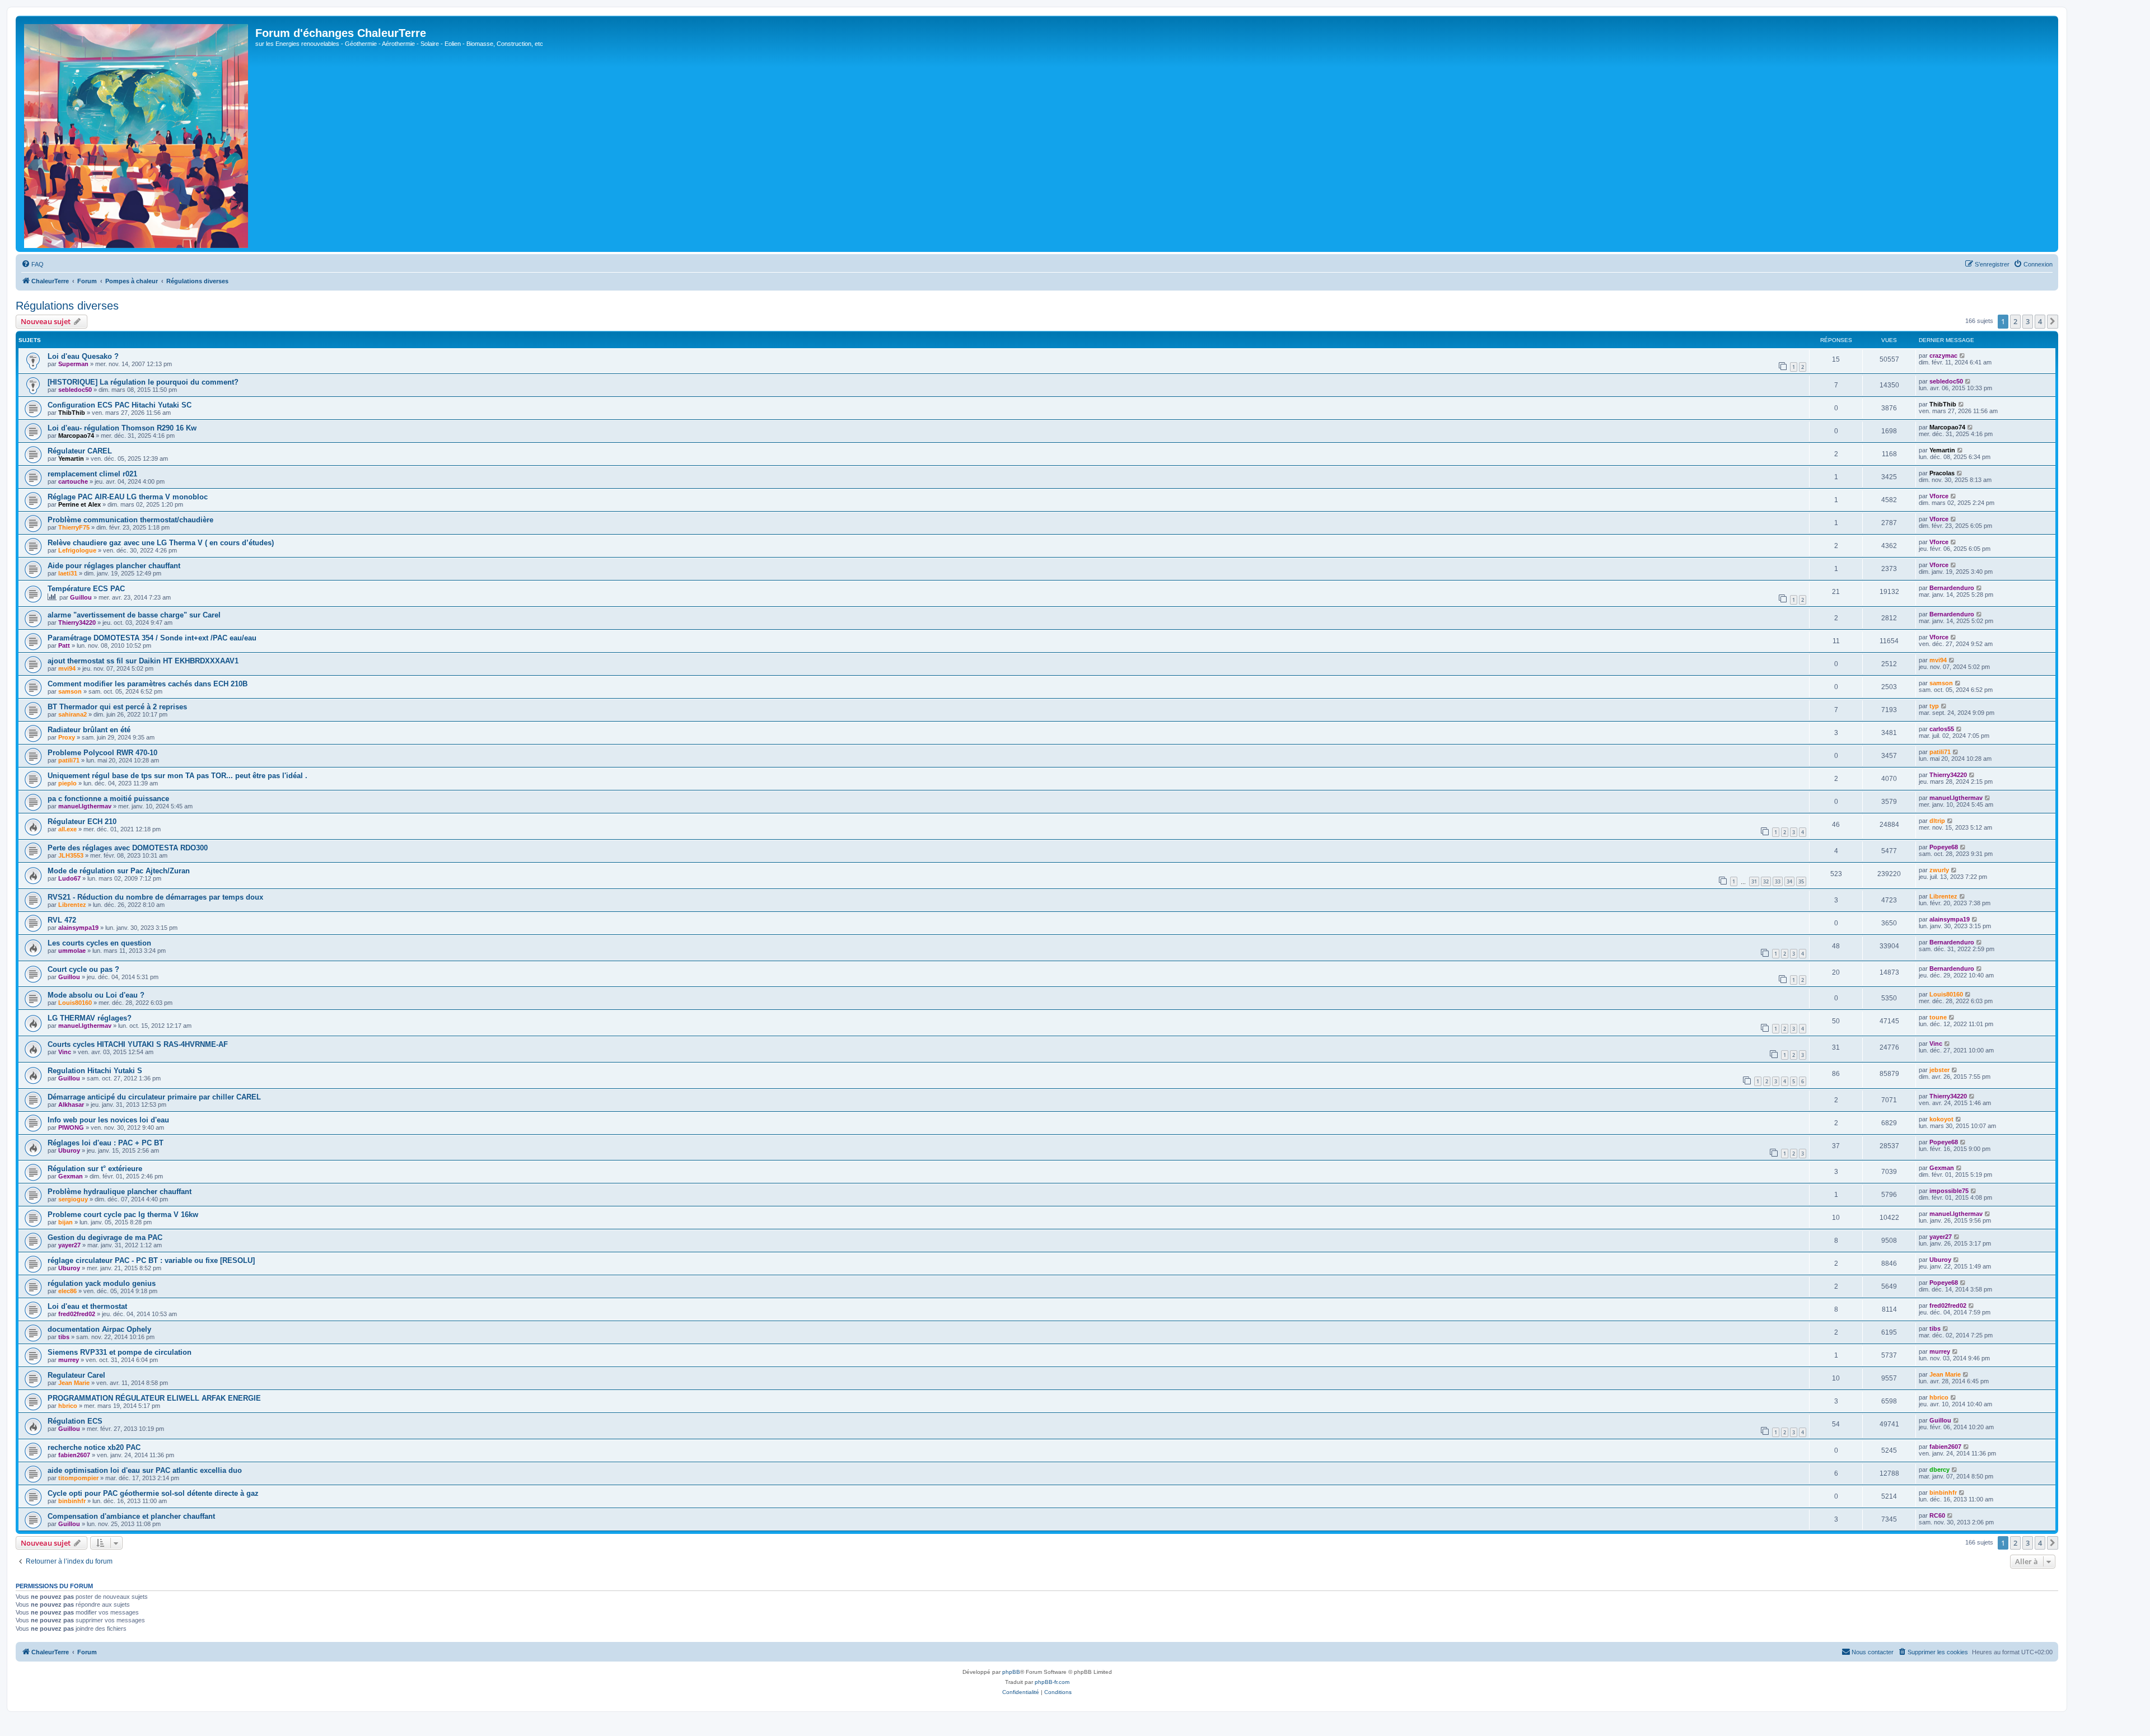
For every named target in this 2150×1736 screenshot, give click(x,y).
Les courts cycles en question (99, 943)
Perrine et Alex (80, 504)
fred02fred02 (77, 1314)
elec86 (67, 1291)
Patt (64, 645)
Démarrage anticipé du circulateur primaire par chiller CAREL (154, 1097)
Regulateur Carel (76, 1375)
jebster (1939, 1070)
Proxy (67, 737)
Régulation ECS (75, 1421)
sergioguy (73, 1199)
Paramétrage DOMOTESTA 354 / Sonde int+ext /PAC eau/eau (152, 638)
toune (1938, 1017)
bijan (66, 1222)
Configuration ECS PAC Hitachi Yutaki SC (120, 405)
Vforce (1939, 496)
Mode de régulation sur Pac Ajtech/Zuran (119, 871)
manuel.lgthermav (85, 806)
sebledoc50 (75, 390)
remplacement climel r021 (92, 474)
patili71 (69, 760)
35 (1801, 881)
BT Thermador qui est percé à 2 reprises (117, 707)
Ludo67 (69, 878)
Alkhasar (71, 1105)
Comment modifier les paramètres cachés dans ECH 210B (148, 684)
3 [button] (2028, 321)
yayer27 (69, 1245)
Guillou (81, 597)
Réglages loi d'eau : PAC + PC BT (106, 1143)
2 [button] (2015, 321)
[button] (2053, 321)
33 (1778, 881)
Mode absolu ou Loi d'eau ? (96, 995)
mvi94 (67, 668)
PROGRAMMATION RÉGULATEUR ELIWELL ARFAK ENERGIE (154, 1398)
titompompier (78, 1478)
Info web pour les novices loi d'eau (108, 1120)
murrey (69, 1360)
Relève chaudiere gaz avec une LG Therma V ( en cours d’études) (161, 543)
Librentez (72, 905)
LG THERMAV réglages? (90, 1018)
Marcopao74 (76, 436)
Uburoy (69, 1150)
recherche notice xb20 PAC (94, 1447)
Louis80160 (75, 1003)
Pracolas (1942, 473)
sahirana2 (73, 714)
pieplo (67, 783)
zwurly (1939, 870)
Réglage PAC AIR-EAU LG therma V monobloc (128, 497)
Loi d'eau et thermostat (87, 1306)
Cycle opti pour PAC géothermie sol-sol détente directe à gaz (153, 1493)
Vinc (65, 1052)
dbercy (1939, 1470)
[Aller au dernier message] (1963, 355)
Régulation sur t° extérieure (95, 1169)
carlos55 (1942, 729)
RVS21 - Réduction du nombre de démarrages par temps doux (155, 897)
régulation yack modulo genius (102, 1283)
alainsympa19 (78, 928)
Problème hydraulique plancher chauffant (120, 1192)
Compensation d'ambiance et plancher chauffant (131, 1516)
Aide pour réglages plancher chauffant (114, 566)
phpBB (1011, 1672)
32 (1766, 881)
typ (1934, 706)
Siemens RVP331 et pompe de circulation (120, 1352)
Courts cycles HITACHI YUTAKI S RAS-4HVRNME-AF (138, 1044)
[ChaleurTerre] (137, 134)
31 (1754, 881)
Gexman (71, 1176)
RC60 (1937, 1515)
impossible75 (1949, 1191)
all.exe (67, 829)
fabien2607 (74, 1455)
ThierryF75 (74, 527)
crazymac (1943, 355)
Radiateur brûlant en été (89, 730)
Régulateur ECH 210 (82, 822)
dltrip (1937, 821)
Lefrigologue (77, 550)
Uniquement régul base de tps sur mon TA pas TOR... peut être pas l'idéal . (177, 776)
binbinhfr (72, 1501)
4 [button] (2040, 321)
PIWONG (71, 1127)
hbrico (68, 1406)
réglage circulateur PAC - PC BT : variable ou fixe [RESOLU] (151, 1260)
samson (70, 691)
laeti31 (68, 573)
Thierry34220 (77, 623)
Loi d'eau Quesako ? (83, 356)
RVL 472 (62, 920)
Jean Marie (74, 1383)
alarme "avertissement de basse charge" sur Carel (134, 615)
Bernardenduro (1952, 588)
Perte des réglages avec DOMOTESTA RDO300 (128, 848)
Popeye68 (1944, 847)
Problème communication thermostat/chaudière (130, 520)
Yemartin (71, 458)
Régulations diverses (67, 306)
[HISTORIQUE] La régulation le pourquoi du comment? (143, 382)
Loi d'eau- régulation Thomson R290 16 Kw (122, 428)
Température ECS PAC (86, 589)
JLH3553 (71, 855)
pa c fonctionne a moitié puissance (108, 799)
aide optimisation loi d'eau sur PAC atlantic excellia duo (145, 1470)
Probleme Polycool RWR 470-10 (102, 753)
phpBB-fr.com (1052, 1682)
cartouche (73, 481)
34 (1789, 881)
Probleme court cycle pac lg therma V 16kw (123, 1215)
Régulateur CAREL (80, 451)
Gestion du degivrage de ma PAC (105, 1237)
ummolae (72, 951)
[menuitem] (32, 264)
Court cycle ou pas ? (83, 969)
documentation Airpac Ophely (99, 1329)
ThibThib (72, 413)
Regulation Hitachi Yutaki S (95, 1071)
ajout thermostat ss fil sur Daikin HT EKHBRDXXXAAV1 (143, 661)
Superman (73, 364)
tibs (64, 1337)
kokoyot (1941, 1119)
